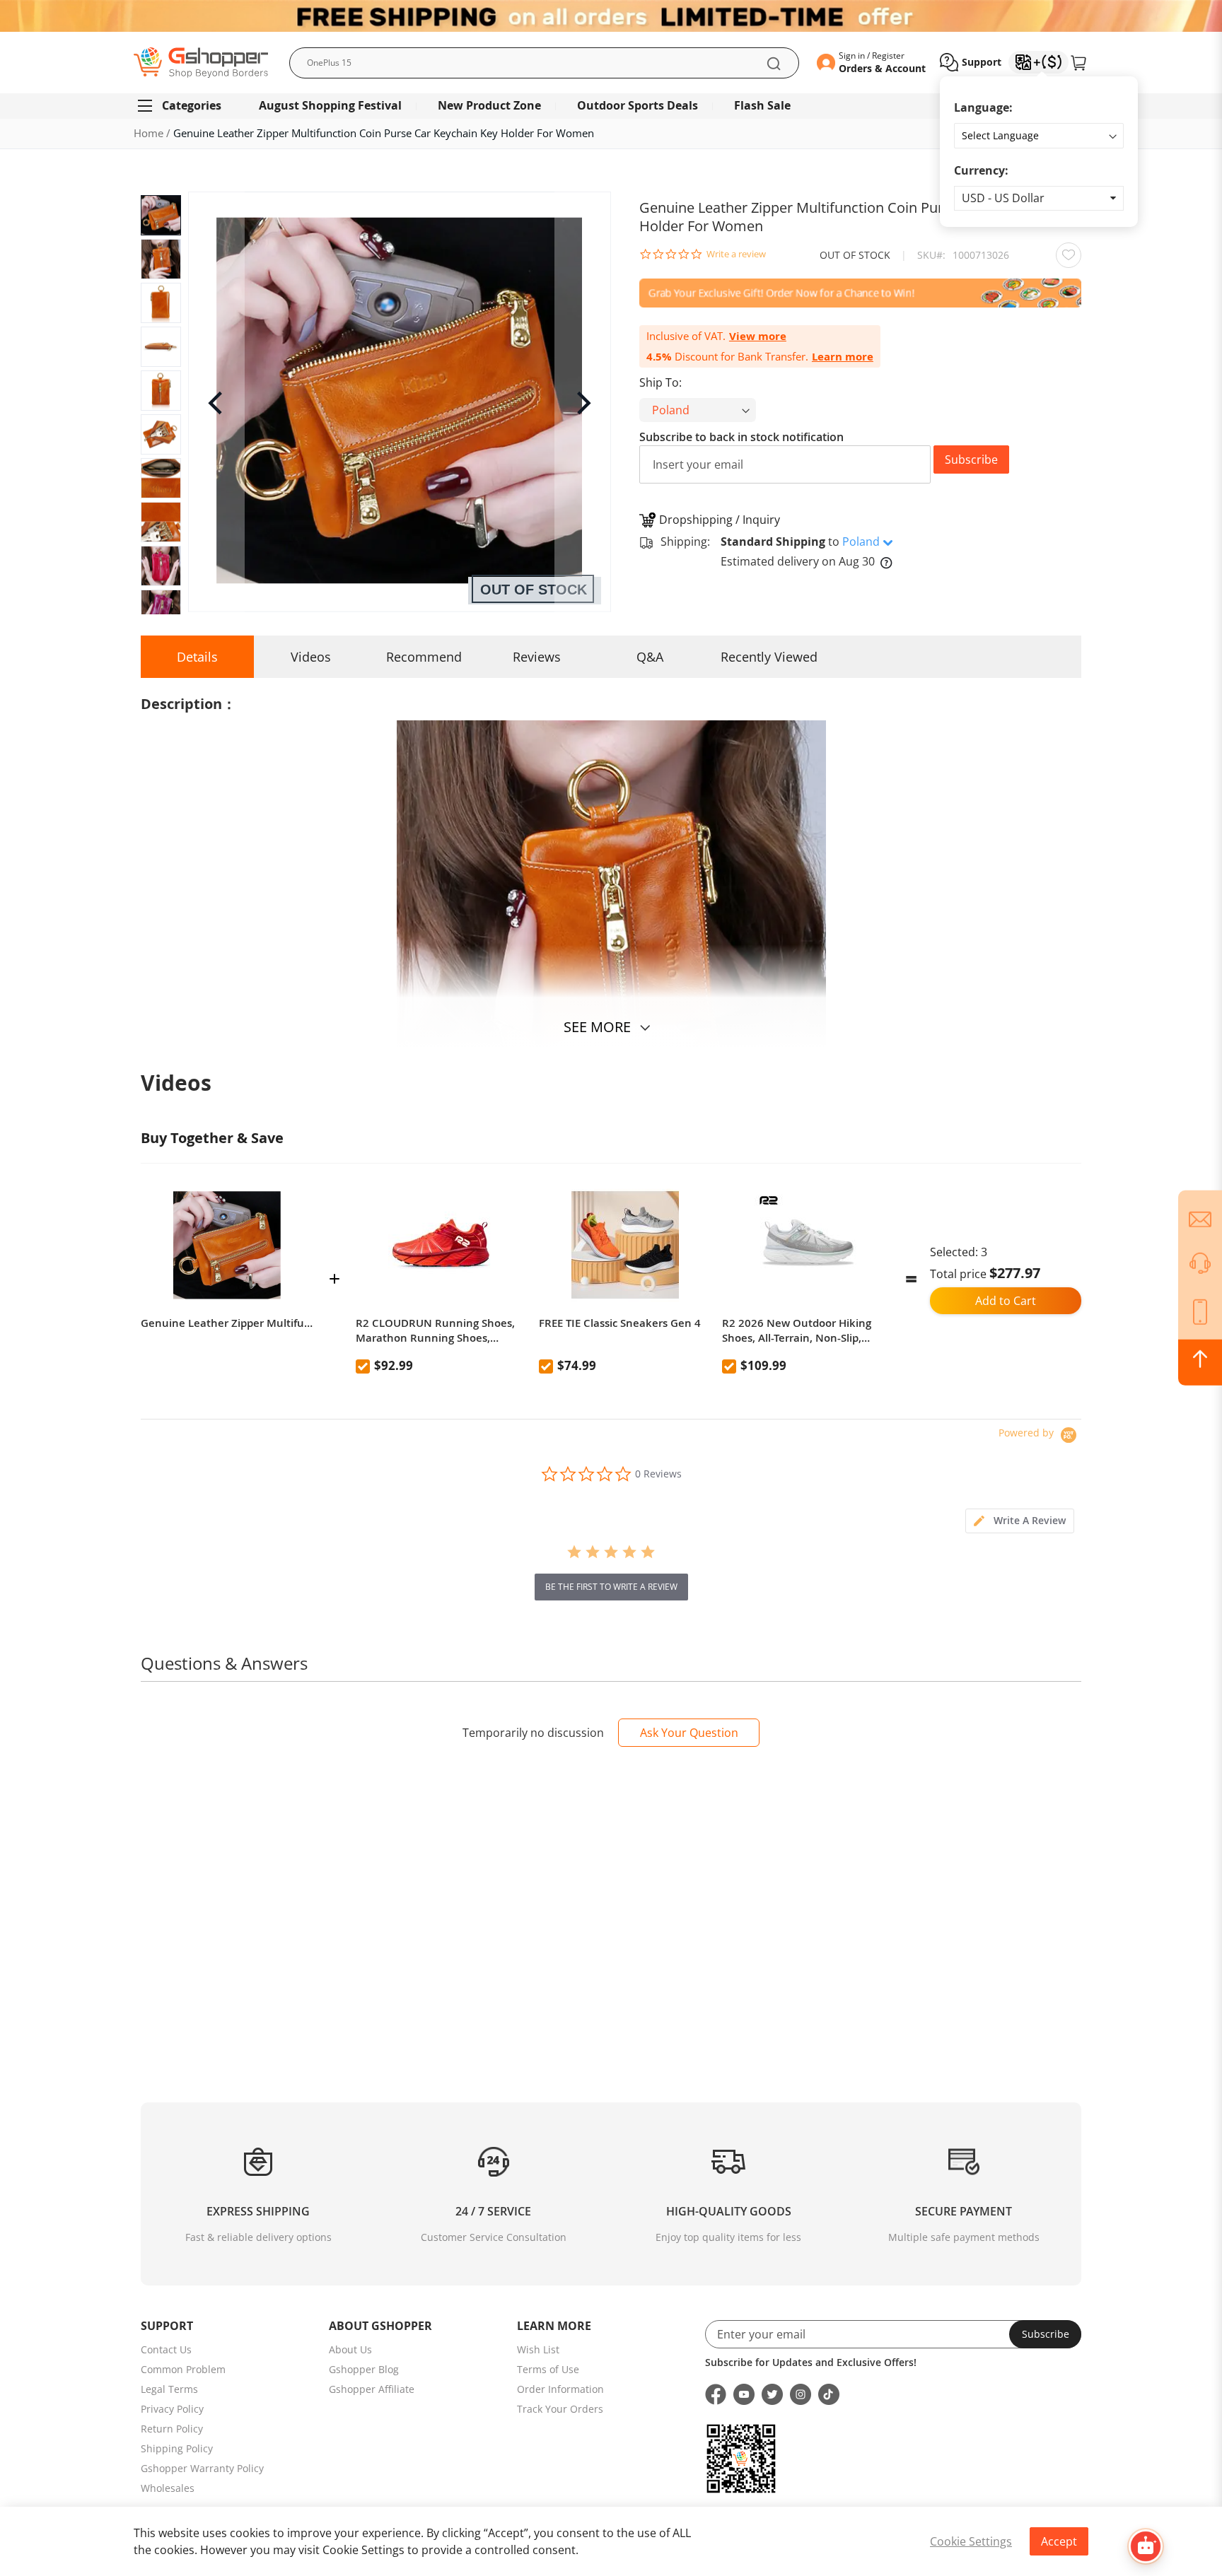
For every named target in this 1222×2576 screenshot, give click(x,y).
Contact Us (166, 2349)
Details (197, 657)
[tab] (1020, 1521)
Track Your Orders (560, 2409)
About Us (350, 2349)
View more (758, 336)
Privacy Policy (172, 2409)
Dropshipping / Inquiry (720, 520)
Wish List (538, 2349)
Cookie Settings (971, 2541)
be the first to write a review (611, 1587)
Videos (311, 657)
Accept (1059, 2541)
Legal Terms (169, 2389)
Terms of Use (548, 2369)
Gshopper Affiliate (372, 2389)
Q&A (650, 657)
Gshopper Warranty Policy (202, 2468)
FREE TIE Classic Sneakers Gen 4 (620, 1323)
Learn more (843, 357)
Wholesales (168, 2488)
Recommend (424, 657)
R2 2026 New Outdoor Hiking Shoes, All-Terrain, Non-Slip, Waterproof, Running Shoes (797, 1330)
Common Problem (183, 2369)
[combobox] (544, 63)
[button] (1039, 198)
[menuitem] (186, 106)
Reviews (537, 657)
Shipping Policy (177, 2448)
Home (149, 133)
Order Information (560, 2389)
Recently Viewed (769, 657)
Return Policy (172, 2429)
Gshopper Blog (364, 2369)
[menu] (611, 106)
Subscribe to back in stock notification (741, 437)
